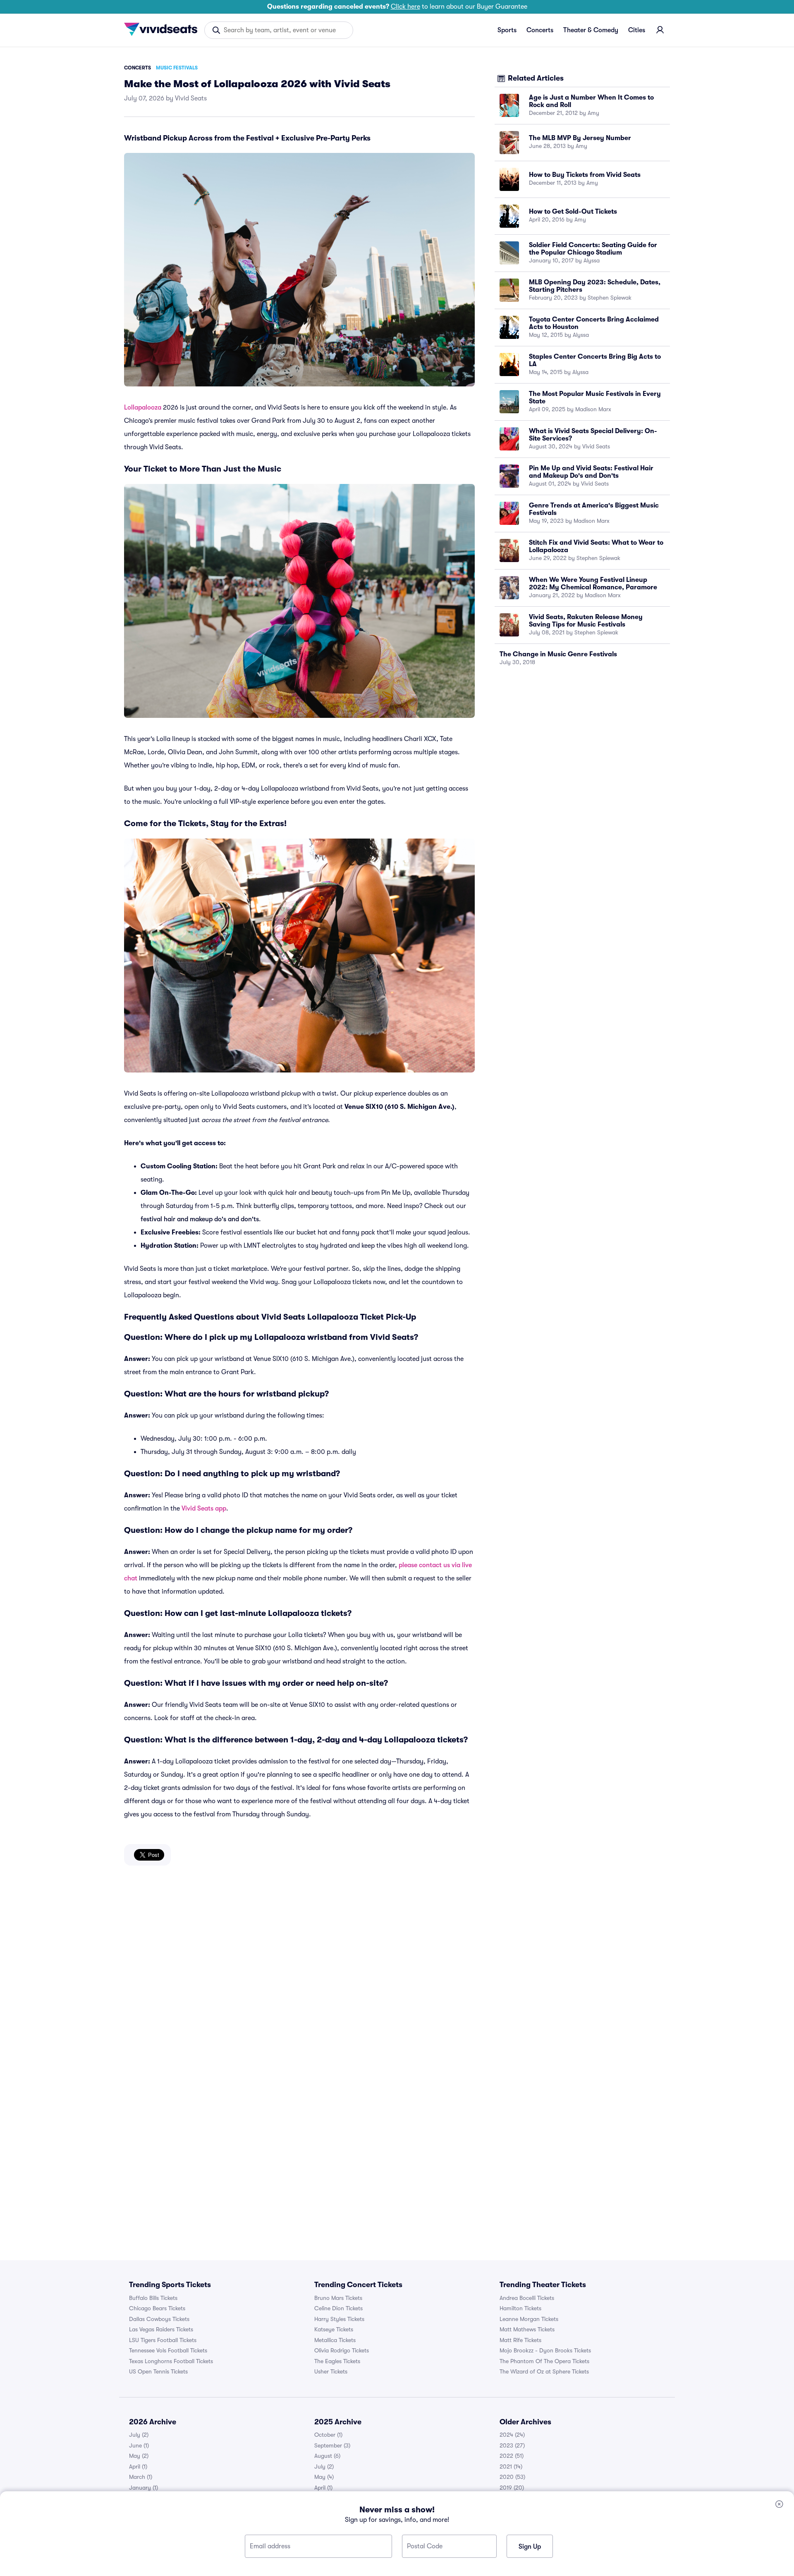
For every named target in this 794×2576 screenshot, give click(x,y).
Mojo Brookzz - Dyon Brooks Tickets (545, 2350)
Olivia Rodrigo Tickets (342, 2350)
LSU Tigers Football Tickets (163, 2340)
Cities (637, 30)
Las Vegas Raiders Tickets (161, 2329)
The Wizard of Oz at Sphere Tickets (544, 2371)
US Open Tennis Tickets (158, 2371)
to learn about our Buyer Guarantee (397, 7)
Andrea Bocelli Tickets (527, 2298)
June (139, 2445)
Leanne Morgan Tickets (529, 2319)
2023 (512, 2445)
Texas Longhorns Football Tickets (171, 2361)
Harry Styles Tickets (339, 2319)
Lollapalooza (143, 407)
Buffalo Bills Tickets (153, 2298)
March (141, 2477)
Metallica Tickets (335, 2340)
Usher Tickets (331, 2371)
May (139, 2456)
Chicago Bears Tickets (157, 2308)
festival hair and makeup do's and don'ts (200, 1219)
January (143, 2488)
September (332, 2445)
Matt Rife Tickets (520, 2340)
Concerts (540, 30)
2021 (511, 2466)
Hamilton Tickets (520, 2308)
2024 (512, 2435)
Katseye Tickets (334, 2329)
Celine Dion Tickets (338, 2308)
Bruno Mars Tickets (338, 2298)
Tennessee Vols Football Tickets (168, 2350)
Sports (507, 30)
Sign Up (530, 2547)
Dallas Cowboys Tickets (159, 2319)
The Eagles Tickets (337, 2361)
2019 (512, 2488)
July (139, 2435)
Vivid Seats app (204, 1508)
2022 (512, 2456)
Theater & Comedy (591, 30)
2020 (512, 2477)
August (327, 2456)
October (328, 2435)
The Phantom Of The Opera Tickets (544, 2361)
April (138, 2466)
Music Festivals (177, 68)
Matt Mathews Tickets (527, 2329)
